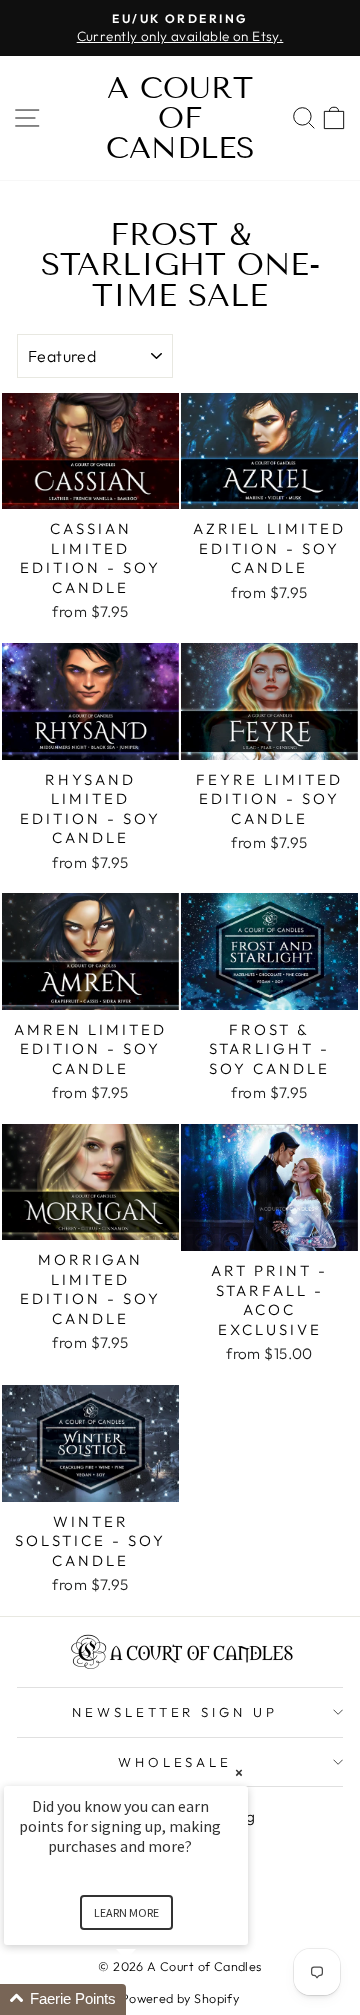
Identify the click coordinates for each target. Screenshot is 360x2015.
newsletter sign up (175, 1712)
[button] (150, 1999)
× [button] (239, 1772)
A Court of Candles (180, 118)
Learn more (126, 1912)
